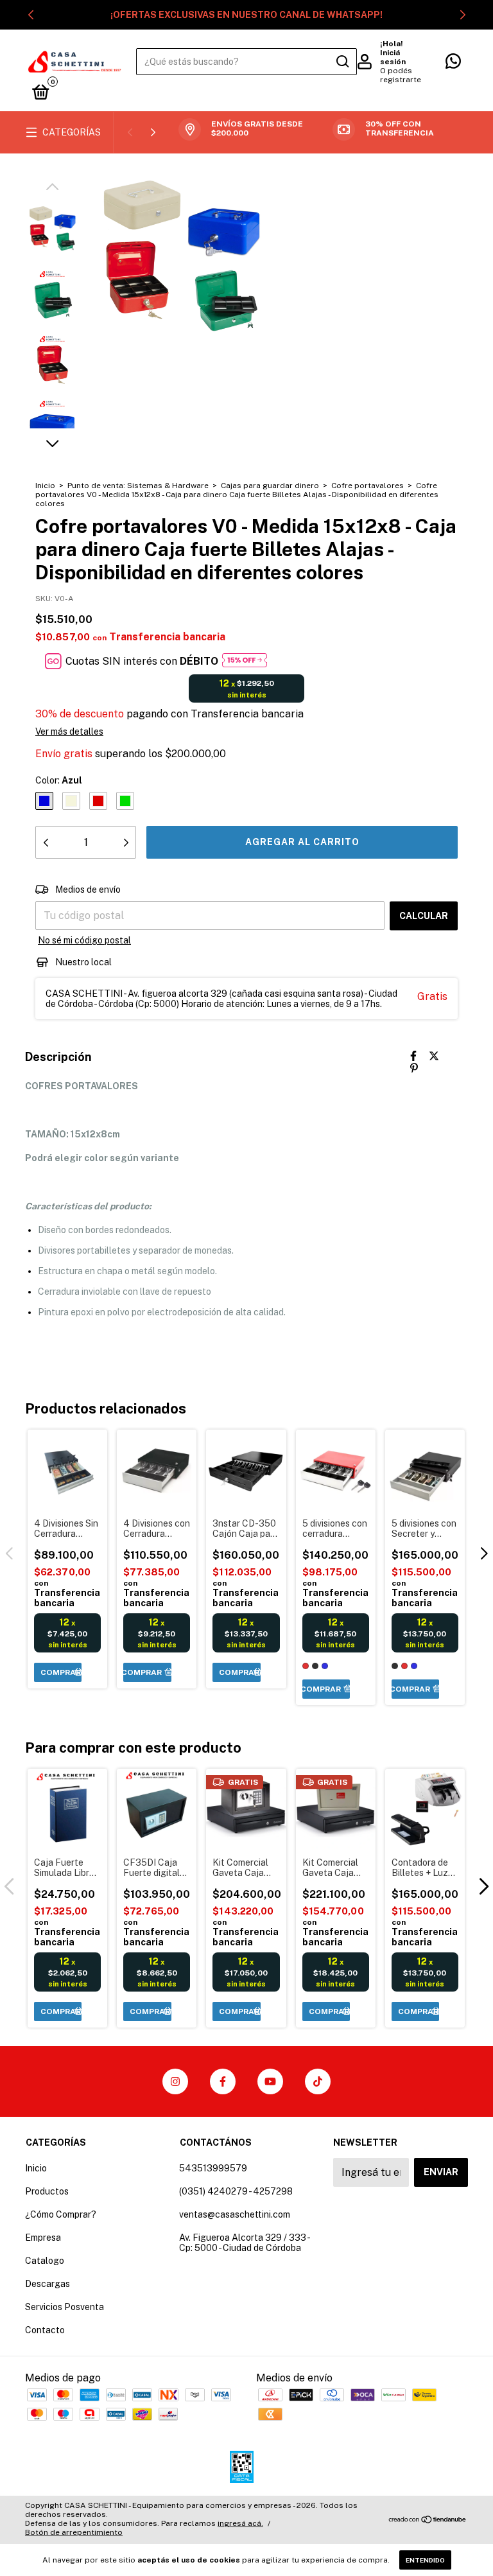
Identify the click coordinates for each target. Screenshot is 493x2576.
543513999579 (213, 2168)
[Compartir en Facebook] (413, 1056)
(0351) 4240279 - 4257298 (236, 2191)
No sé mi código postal (84, 940)
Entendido (425, 2560)
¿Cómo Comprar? (61, 2214)
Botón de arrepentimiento (74, 2532)
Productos (47, 2191)
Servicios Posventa (65, 2307)
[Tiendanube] (428, 2520)
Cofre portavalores (368, 486)
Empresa (43, 2238)
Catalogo (45, 2261)
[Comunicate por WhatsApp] (453, 64)
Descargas (48, 2284)
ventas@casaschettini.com (235, 2214)
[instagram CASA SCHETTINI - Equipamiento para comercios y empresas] (175, 2081)
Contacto (45, 2330)
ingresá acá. (240, 2523)
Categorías (72, 132)
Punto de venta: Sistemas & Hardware (139, 486)
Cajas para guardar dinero (270, 486)
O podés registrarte (401, 75)
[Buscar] (342, 62)
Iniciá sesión (393, 57)
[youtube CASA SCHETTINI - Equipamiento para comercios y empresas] (270, 2081)
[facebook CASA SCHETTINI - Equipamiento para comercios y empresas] (223, 2081)
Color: (59, 780)
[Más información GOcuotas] (245, 661)
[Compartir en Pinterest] (414, 1068)
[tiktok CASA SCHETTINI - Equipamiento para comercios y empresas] (318, 2081)
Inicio (45, 486)
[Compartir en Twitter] (434, 1056)
